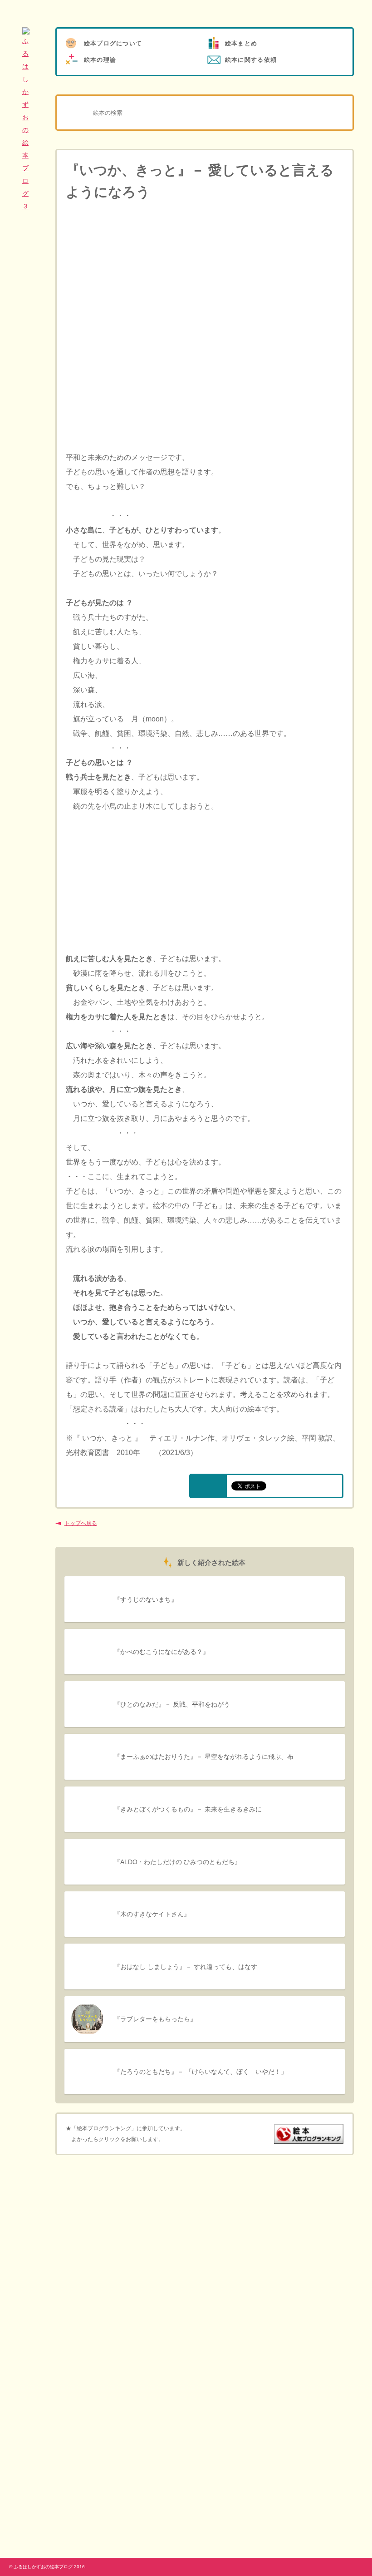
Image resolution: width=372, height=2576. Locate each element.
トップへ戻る (81, 1523)
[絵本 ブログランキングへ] (309, 2138)
